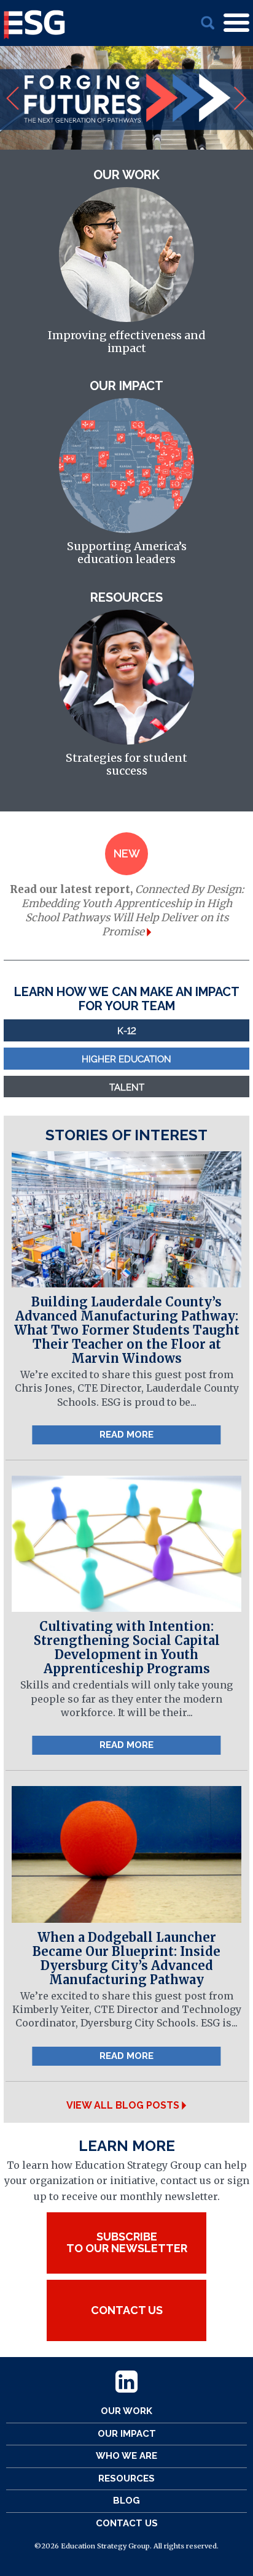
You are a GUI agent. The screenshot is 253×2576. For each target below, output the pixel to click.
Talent (127, 1087)
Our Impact (127, 2434)
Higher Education (126, 1058)
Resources (126, 2478)
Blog (126, 2501)
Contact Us (127, 2523)
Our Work (126, 2411)
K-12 (127, 1030)
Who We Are (126, 2456)
